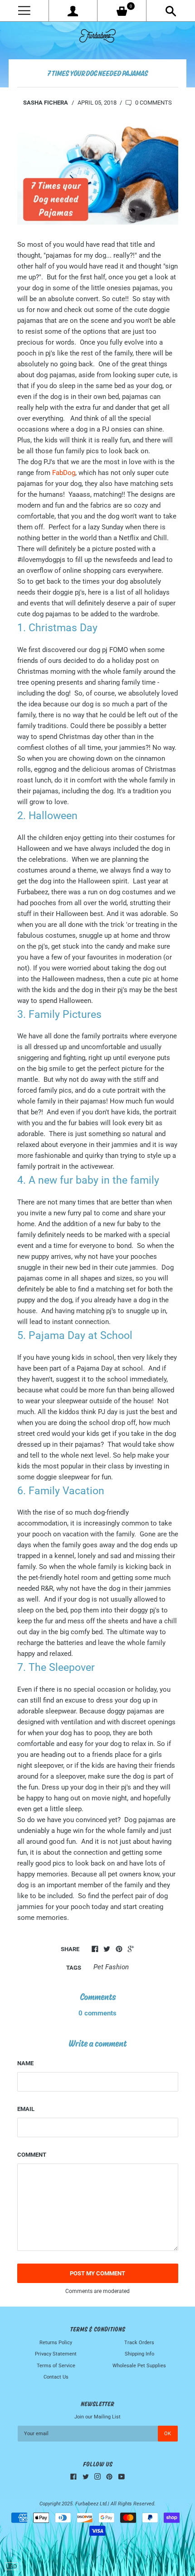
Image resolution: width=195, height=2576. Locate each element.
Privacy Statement (56, 2354)
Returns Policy (56, 2343)
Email (26, 2109)
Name (25, 2063)
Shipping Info (139, 2354)
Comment (32, 2155)
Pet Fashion (111, 1967)
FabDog (64, 473)
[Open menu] (24, 11)
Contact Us (56, 2377)
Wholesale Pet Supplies (139, 2366)
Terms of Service (56, 2366)
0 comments (153, 103)
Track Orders (139, 2343)
